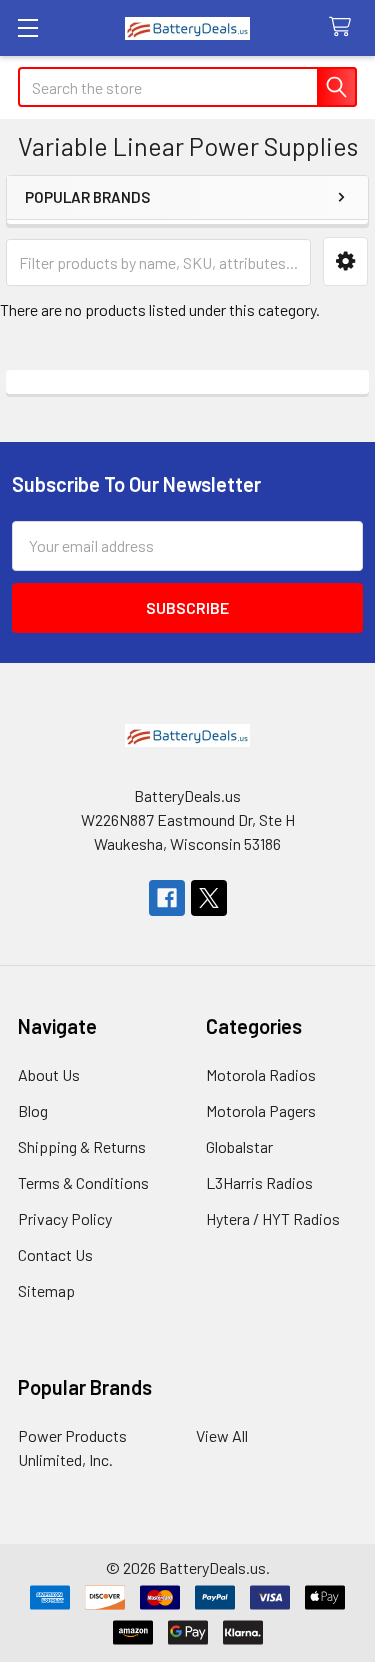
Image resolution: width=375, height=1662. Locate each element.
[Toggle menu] (27, 27)
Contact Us (55, 1254)
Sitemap (46, 1290)
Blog (33, 1110)
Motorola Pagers (261, 1110)
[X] (209, 898)
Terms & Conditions (83, 1182)
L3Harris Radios (259, 1182)
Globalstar (239, 1146)
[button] (345, 261)
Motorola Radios (261, 1074)
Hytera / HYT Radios (273, 1218)
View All (222, 1435)
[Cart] (344, 27)
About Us (49, 1074)
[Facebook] (167, 898)
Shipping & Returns (82, 1146)
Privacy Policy (65, 1218)
